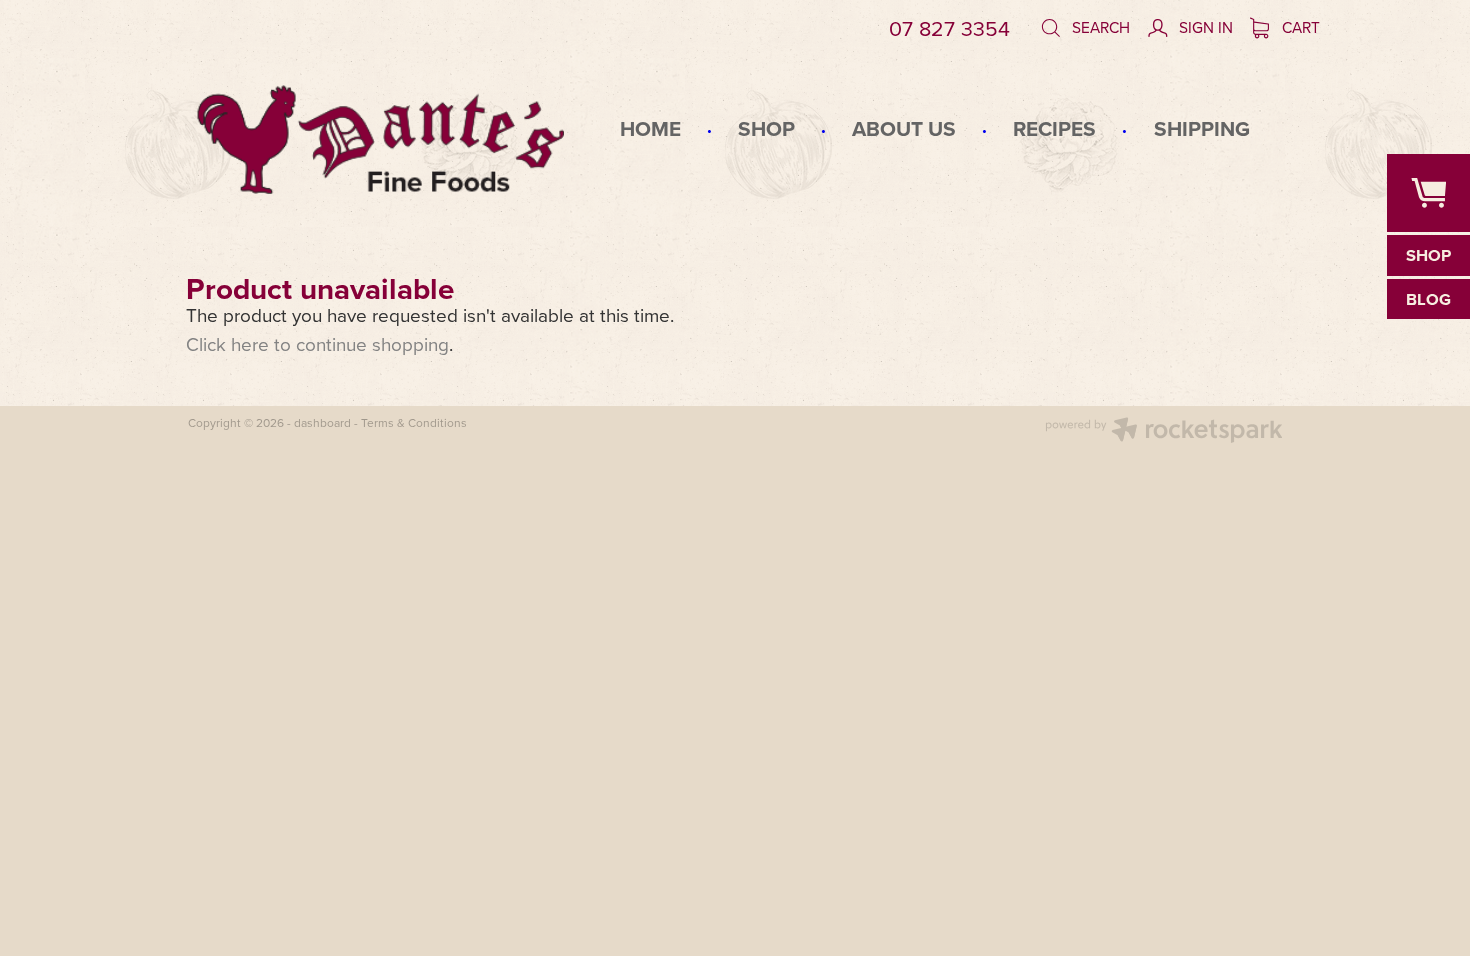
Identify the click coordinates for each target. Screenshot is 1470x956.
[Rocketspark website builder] (1164, 432)
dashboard (322, 422)
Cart (1299, 27)
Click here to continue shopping (317, 343)
